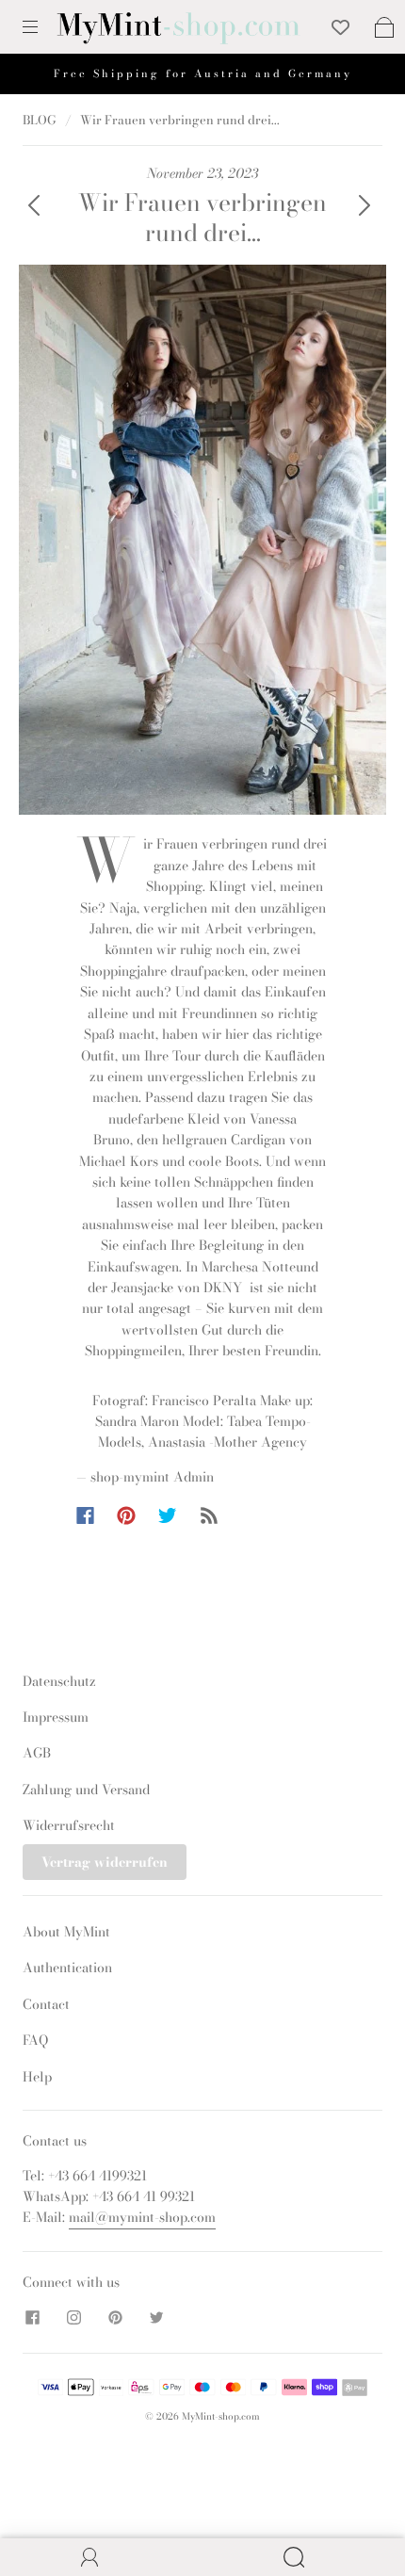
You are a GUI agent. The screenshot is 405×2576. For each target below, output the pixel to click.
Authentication (67, 1968)
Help (37, 2077)
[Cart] (384, 27)
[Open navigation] (43, 27)
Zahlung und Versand (86, 1790)
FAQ (35, 2040)
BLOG (40, 120)
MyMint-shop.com (221, 2416)
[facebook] (32, 2317)
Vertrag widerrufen (105, 1862)
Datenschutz (59, 1681)
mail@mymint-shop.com (142, 2217)
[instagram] (73, 2317)
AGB (37, 1753)
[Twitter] (168, 1515)
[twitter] (156, 2317)
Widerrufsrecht (69, 1825)
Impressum (56, 1717)
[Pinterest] (126, 1515)
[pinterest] (115, 2317)
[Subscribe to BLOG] (209, 1515)
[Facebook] (85, 1515)
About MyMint (66, 1932)
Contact (46, 2004)
